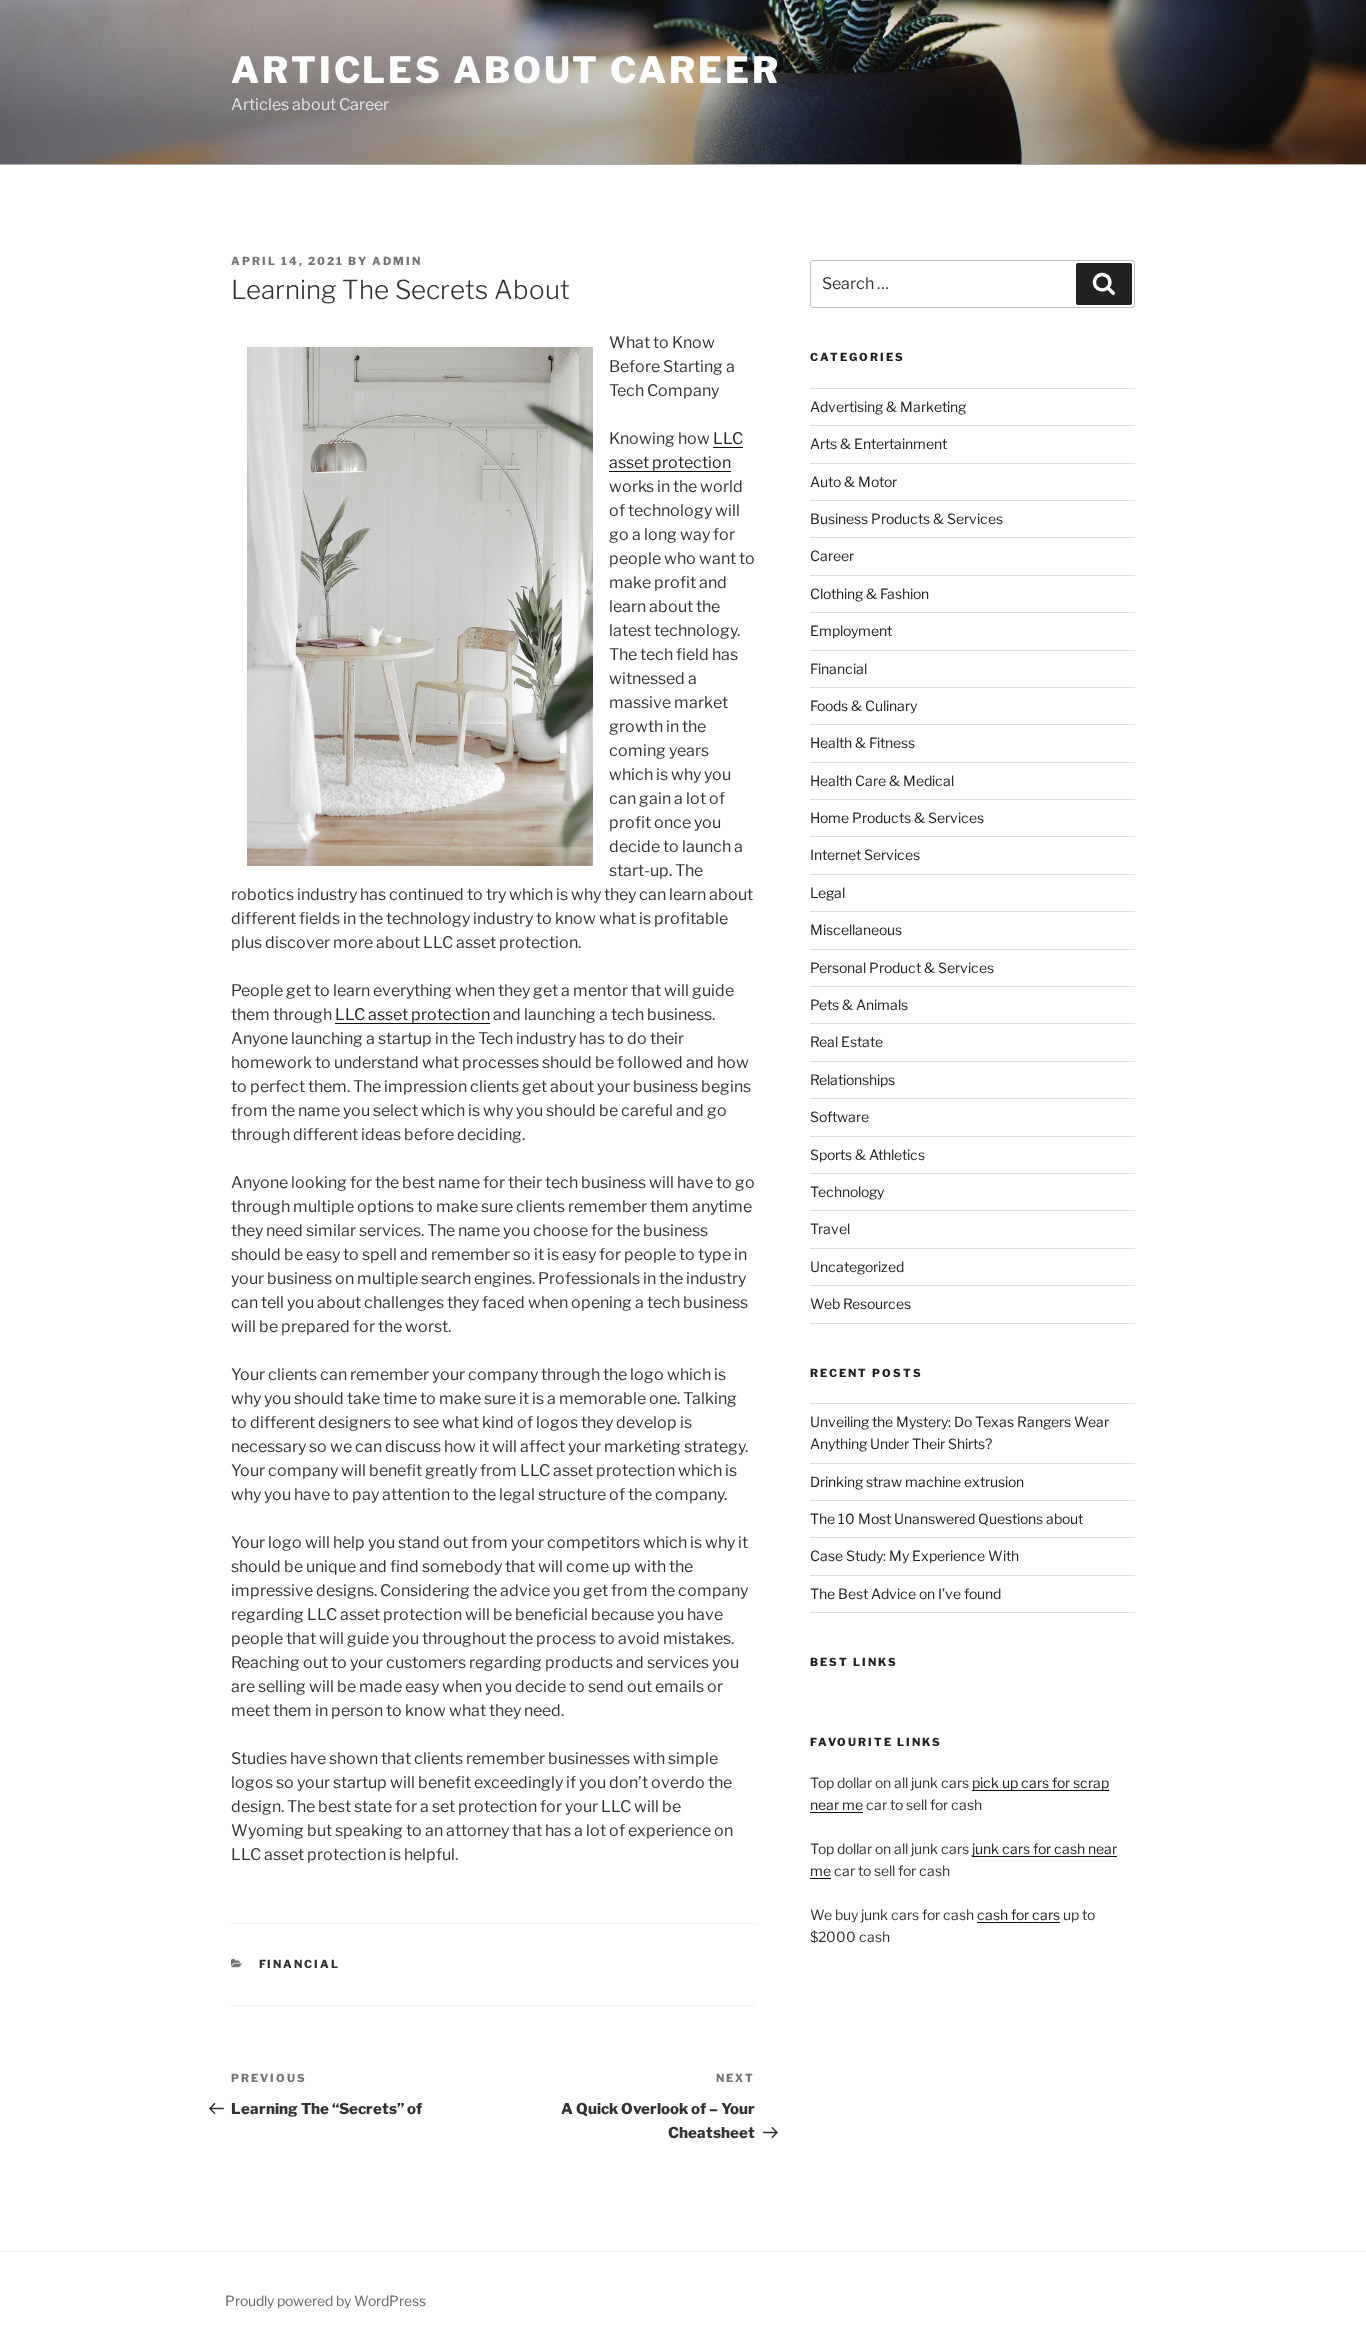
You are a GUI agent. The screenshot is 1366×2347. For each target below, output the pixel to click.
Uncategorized (857, 1266)
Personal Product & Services (902, 967)
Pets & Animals (859, 1004)
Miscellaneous (856, 929)
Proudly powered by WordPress (325, 2300)
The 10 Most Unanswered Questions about (946, 1518)
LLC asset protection (412, 1014)
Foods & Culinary (863, 705)
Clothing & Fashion (869, 593)
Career (832, 555)
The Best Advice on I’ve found (905, 1593)
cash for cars (1018, 1914)
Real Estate (846, 1041)
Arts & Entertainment (878, 443)
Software (839, 1116)
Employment (851, 630)
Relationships (852, 1079)
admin (397, 261)
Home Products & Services (897, 817)
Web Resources (860, 1303)
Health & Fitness (862, 742)
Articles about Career (505, 70)
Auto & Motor (853, 481)
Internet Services (865, 854)
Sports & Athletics (867, 1154)
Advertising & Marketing (888, 406)
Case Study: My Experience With (914, 1555)
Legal (827, 892)
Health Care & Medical (882, 780)
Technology (847, 1191)
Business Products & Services (906, 518)
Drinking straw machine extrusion (917, 1481)
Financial (300, 1964)
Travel (830, 1228)
